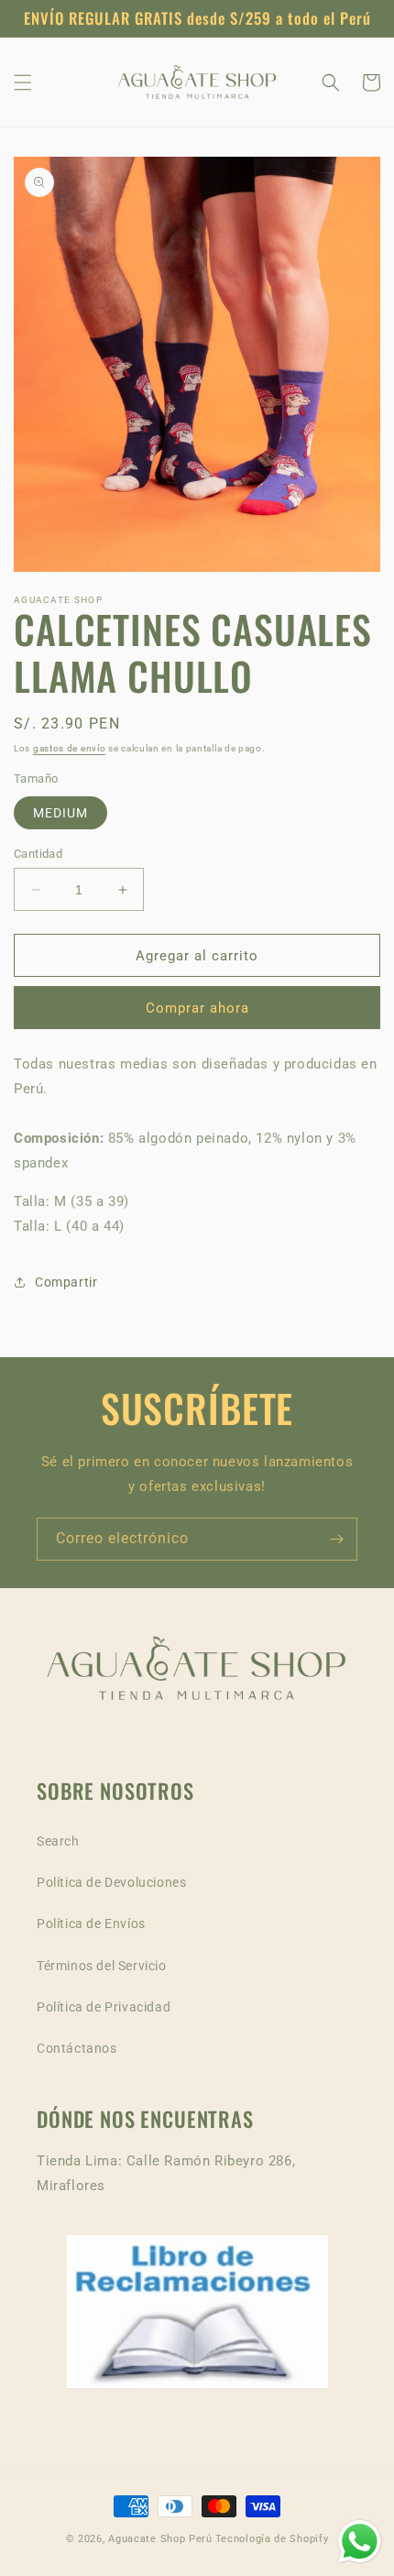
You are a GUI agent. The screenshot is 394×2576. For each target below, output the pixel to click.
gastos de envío (70, 748)
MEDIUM (60, 813)
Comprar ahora (197, 1008)
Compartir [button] (66, 1282)
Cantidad (38, 854)
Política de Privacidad (104, 2007)
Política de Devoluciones (111, 1882)
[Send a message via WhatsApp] (360, 2542)
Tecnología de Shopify (272, 2539)
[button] (23, 82)
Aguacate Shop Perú (160, 2539)
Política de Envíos (91, 1924)
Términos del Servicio (102, 1966)
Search (58, 1841)
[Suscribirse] (336, 1539)
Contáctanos (77, 2048)
